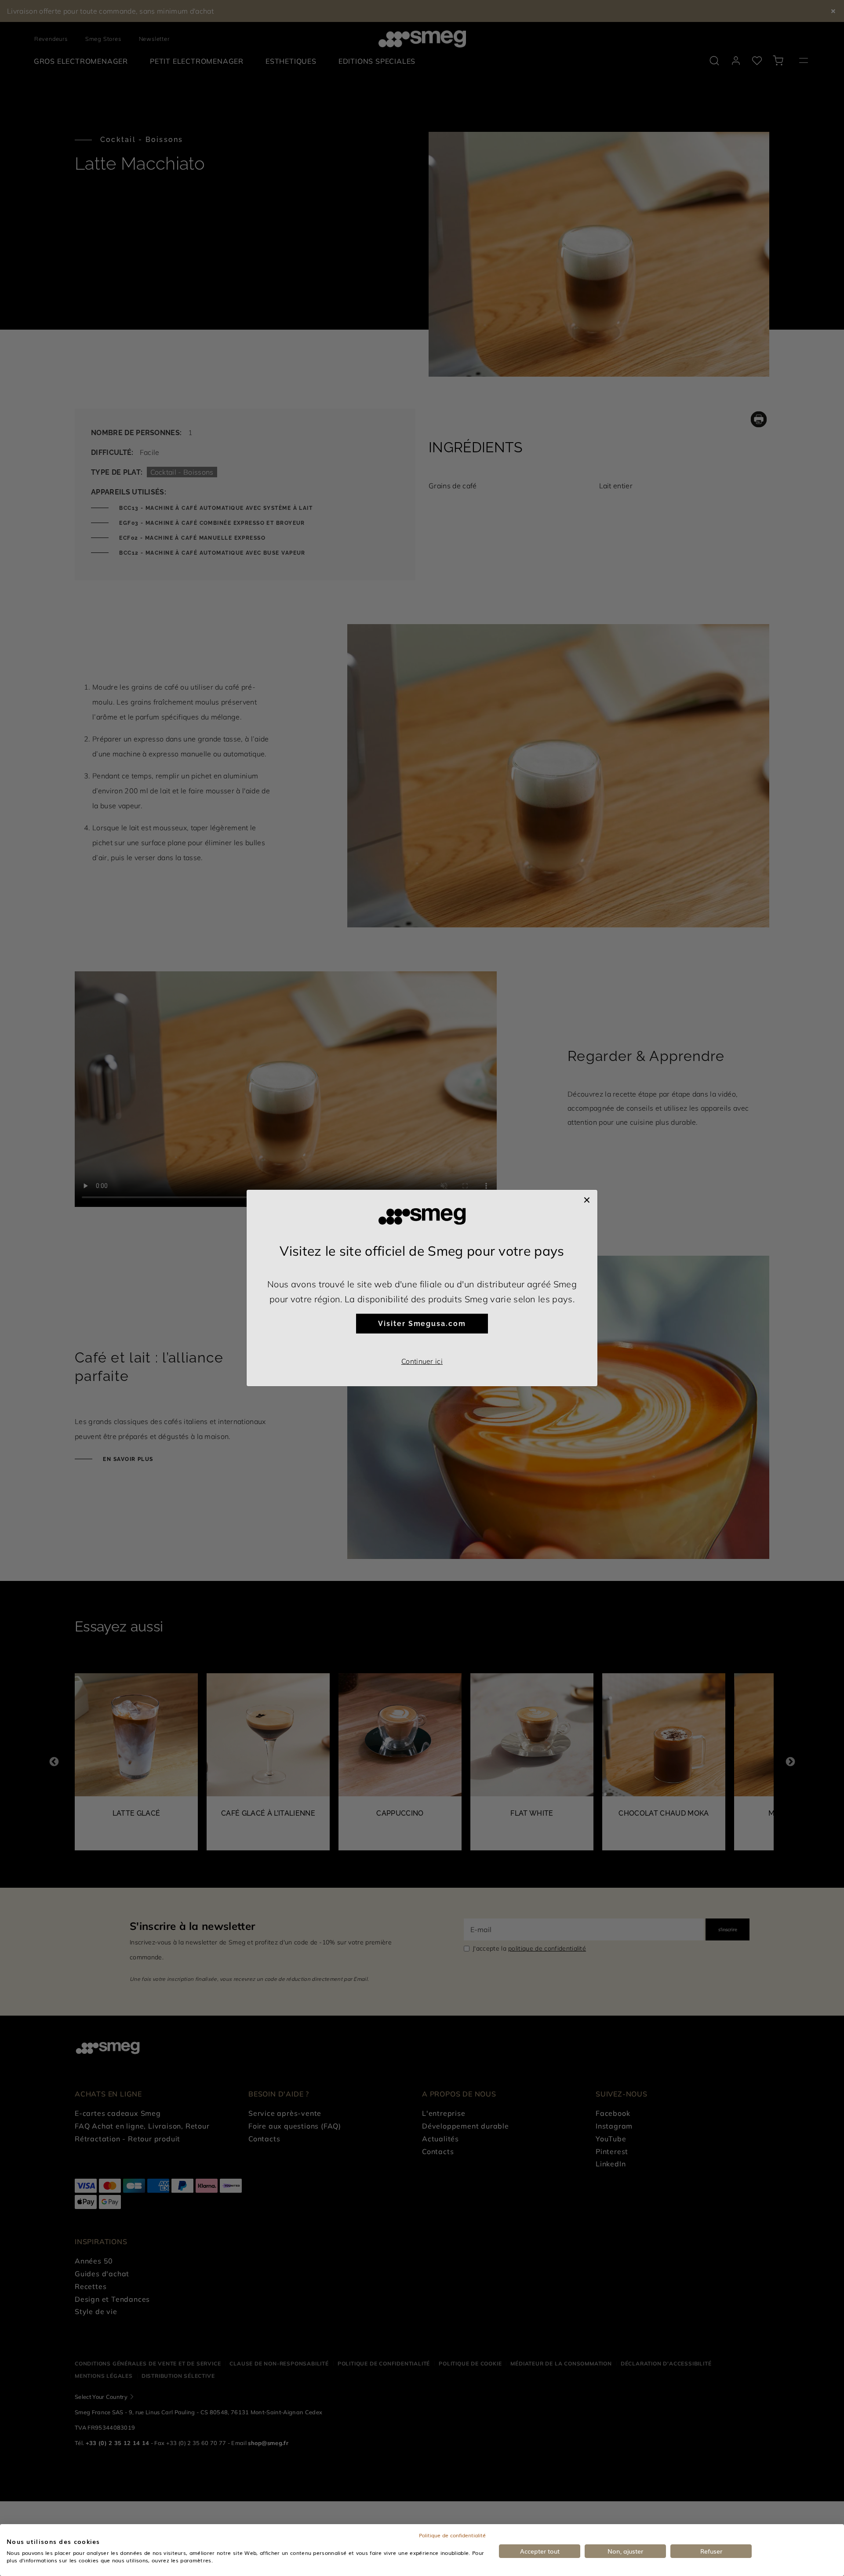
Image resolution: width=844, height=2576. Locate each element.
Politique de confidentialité (452, 2535)
